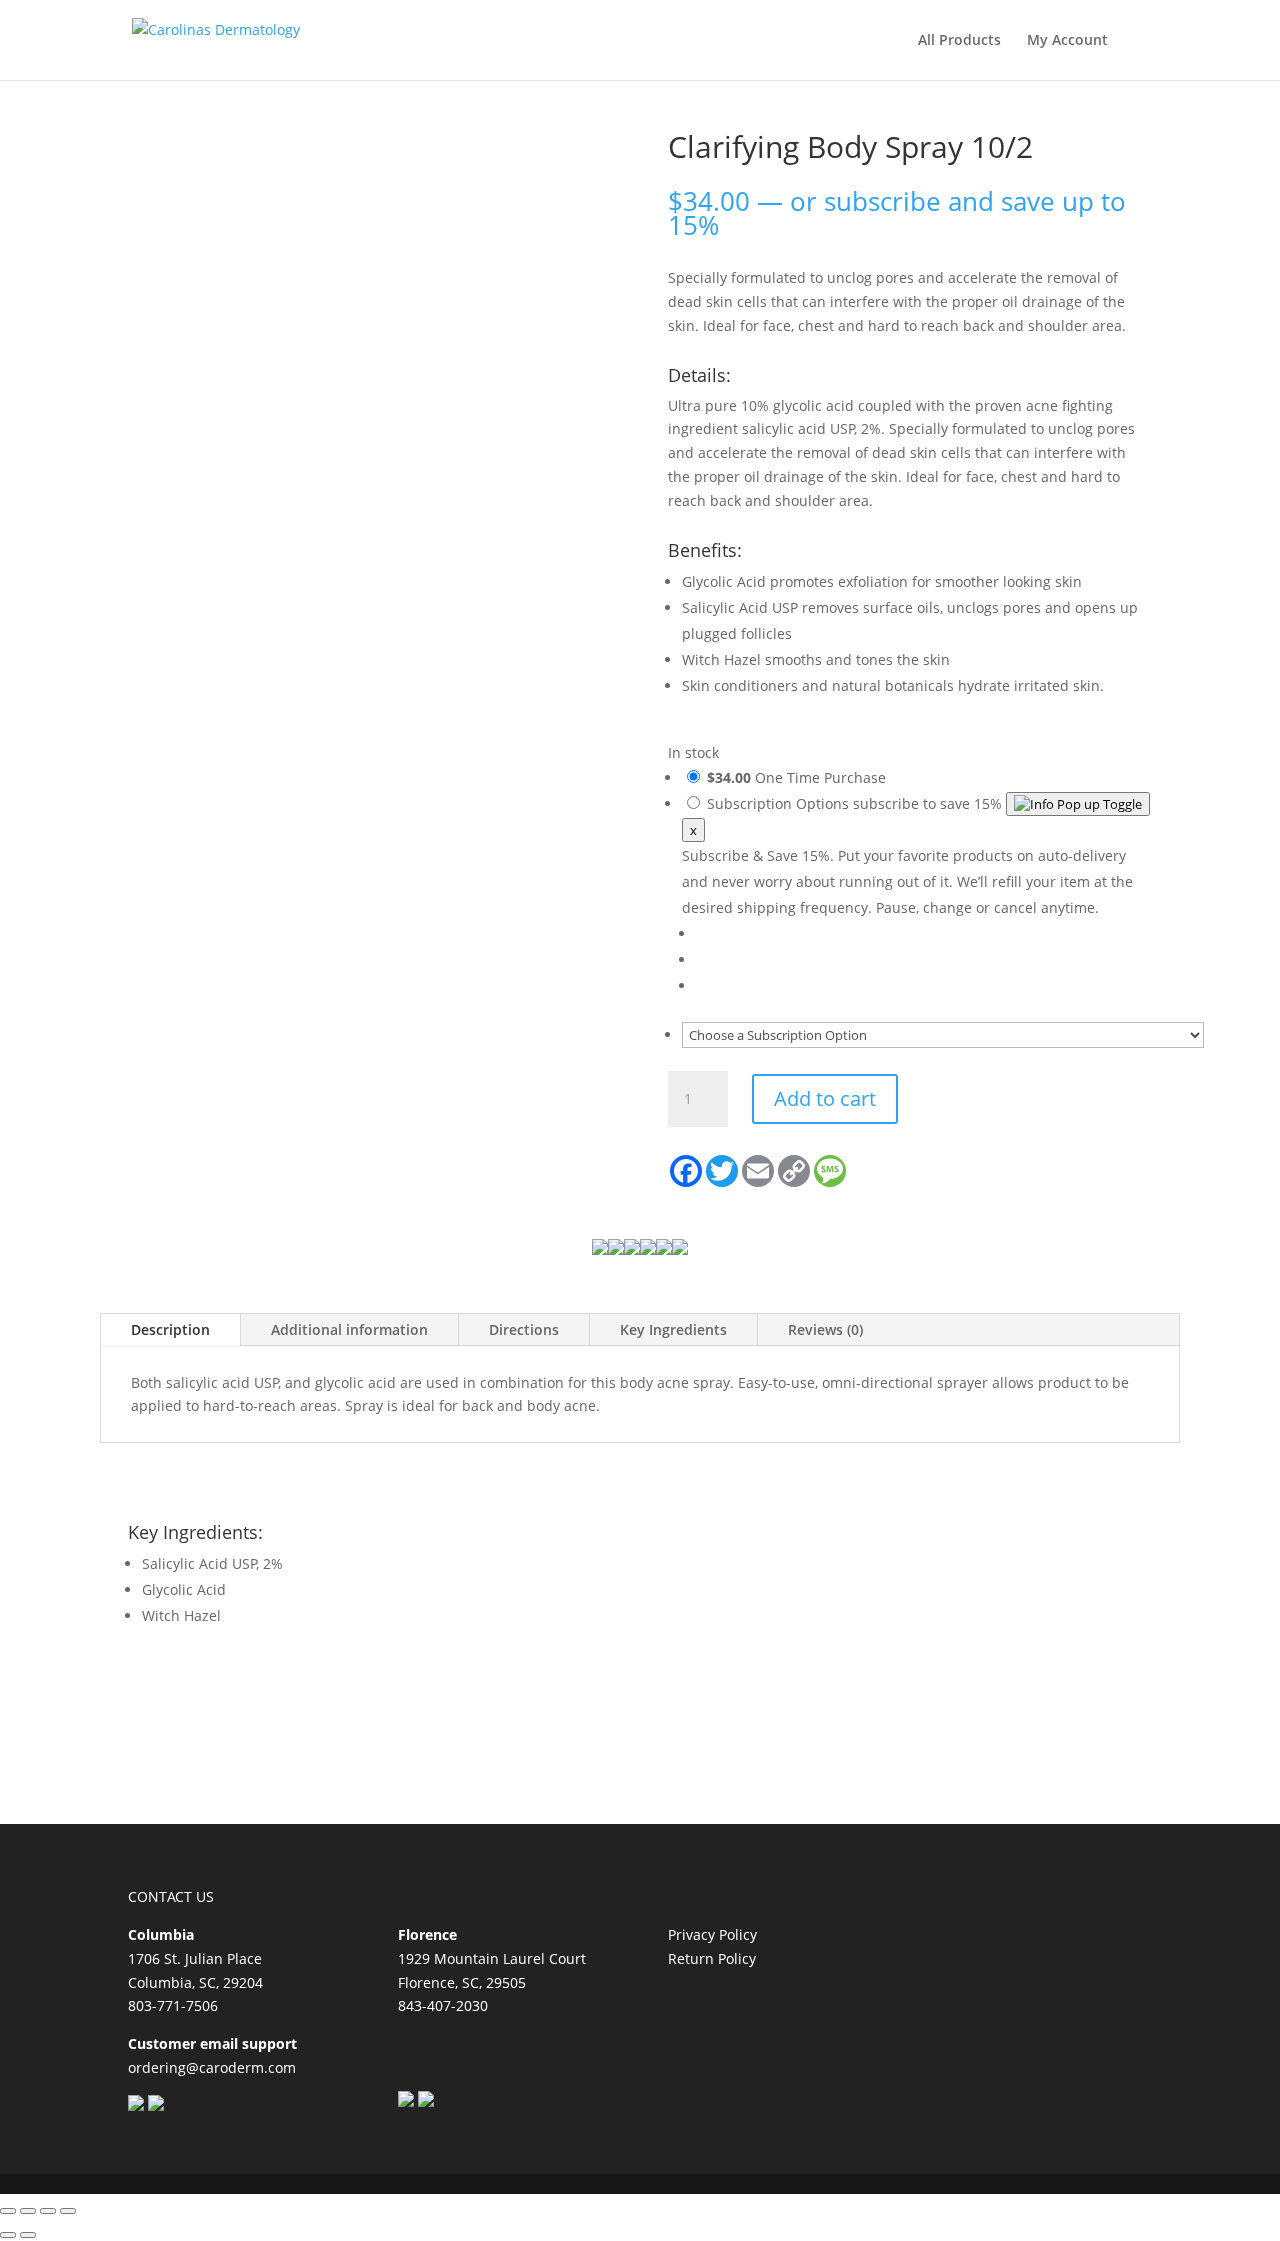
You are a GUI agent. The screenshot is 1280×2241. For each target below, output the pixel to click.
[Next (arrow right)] (28, 2235)
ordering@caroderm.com (212, 2067)
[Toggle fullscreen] (28, 2211)
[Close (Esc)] (68, 2211)
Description (170, 1329)
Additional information (349, 1329)
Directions (524, 1329)
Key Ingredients (673, 1329)
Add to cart (825, 1098)
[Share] (48, 2211)
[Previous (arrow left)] (8, 2235)
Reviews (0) (825, 1329)
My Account (1067, 41)
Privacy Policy (712, 1934)
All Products (959, 41)
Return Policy (712, 1958)
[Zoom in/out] (8, 2211)
